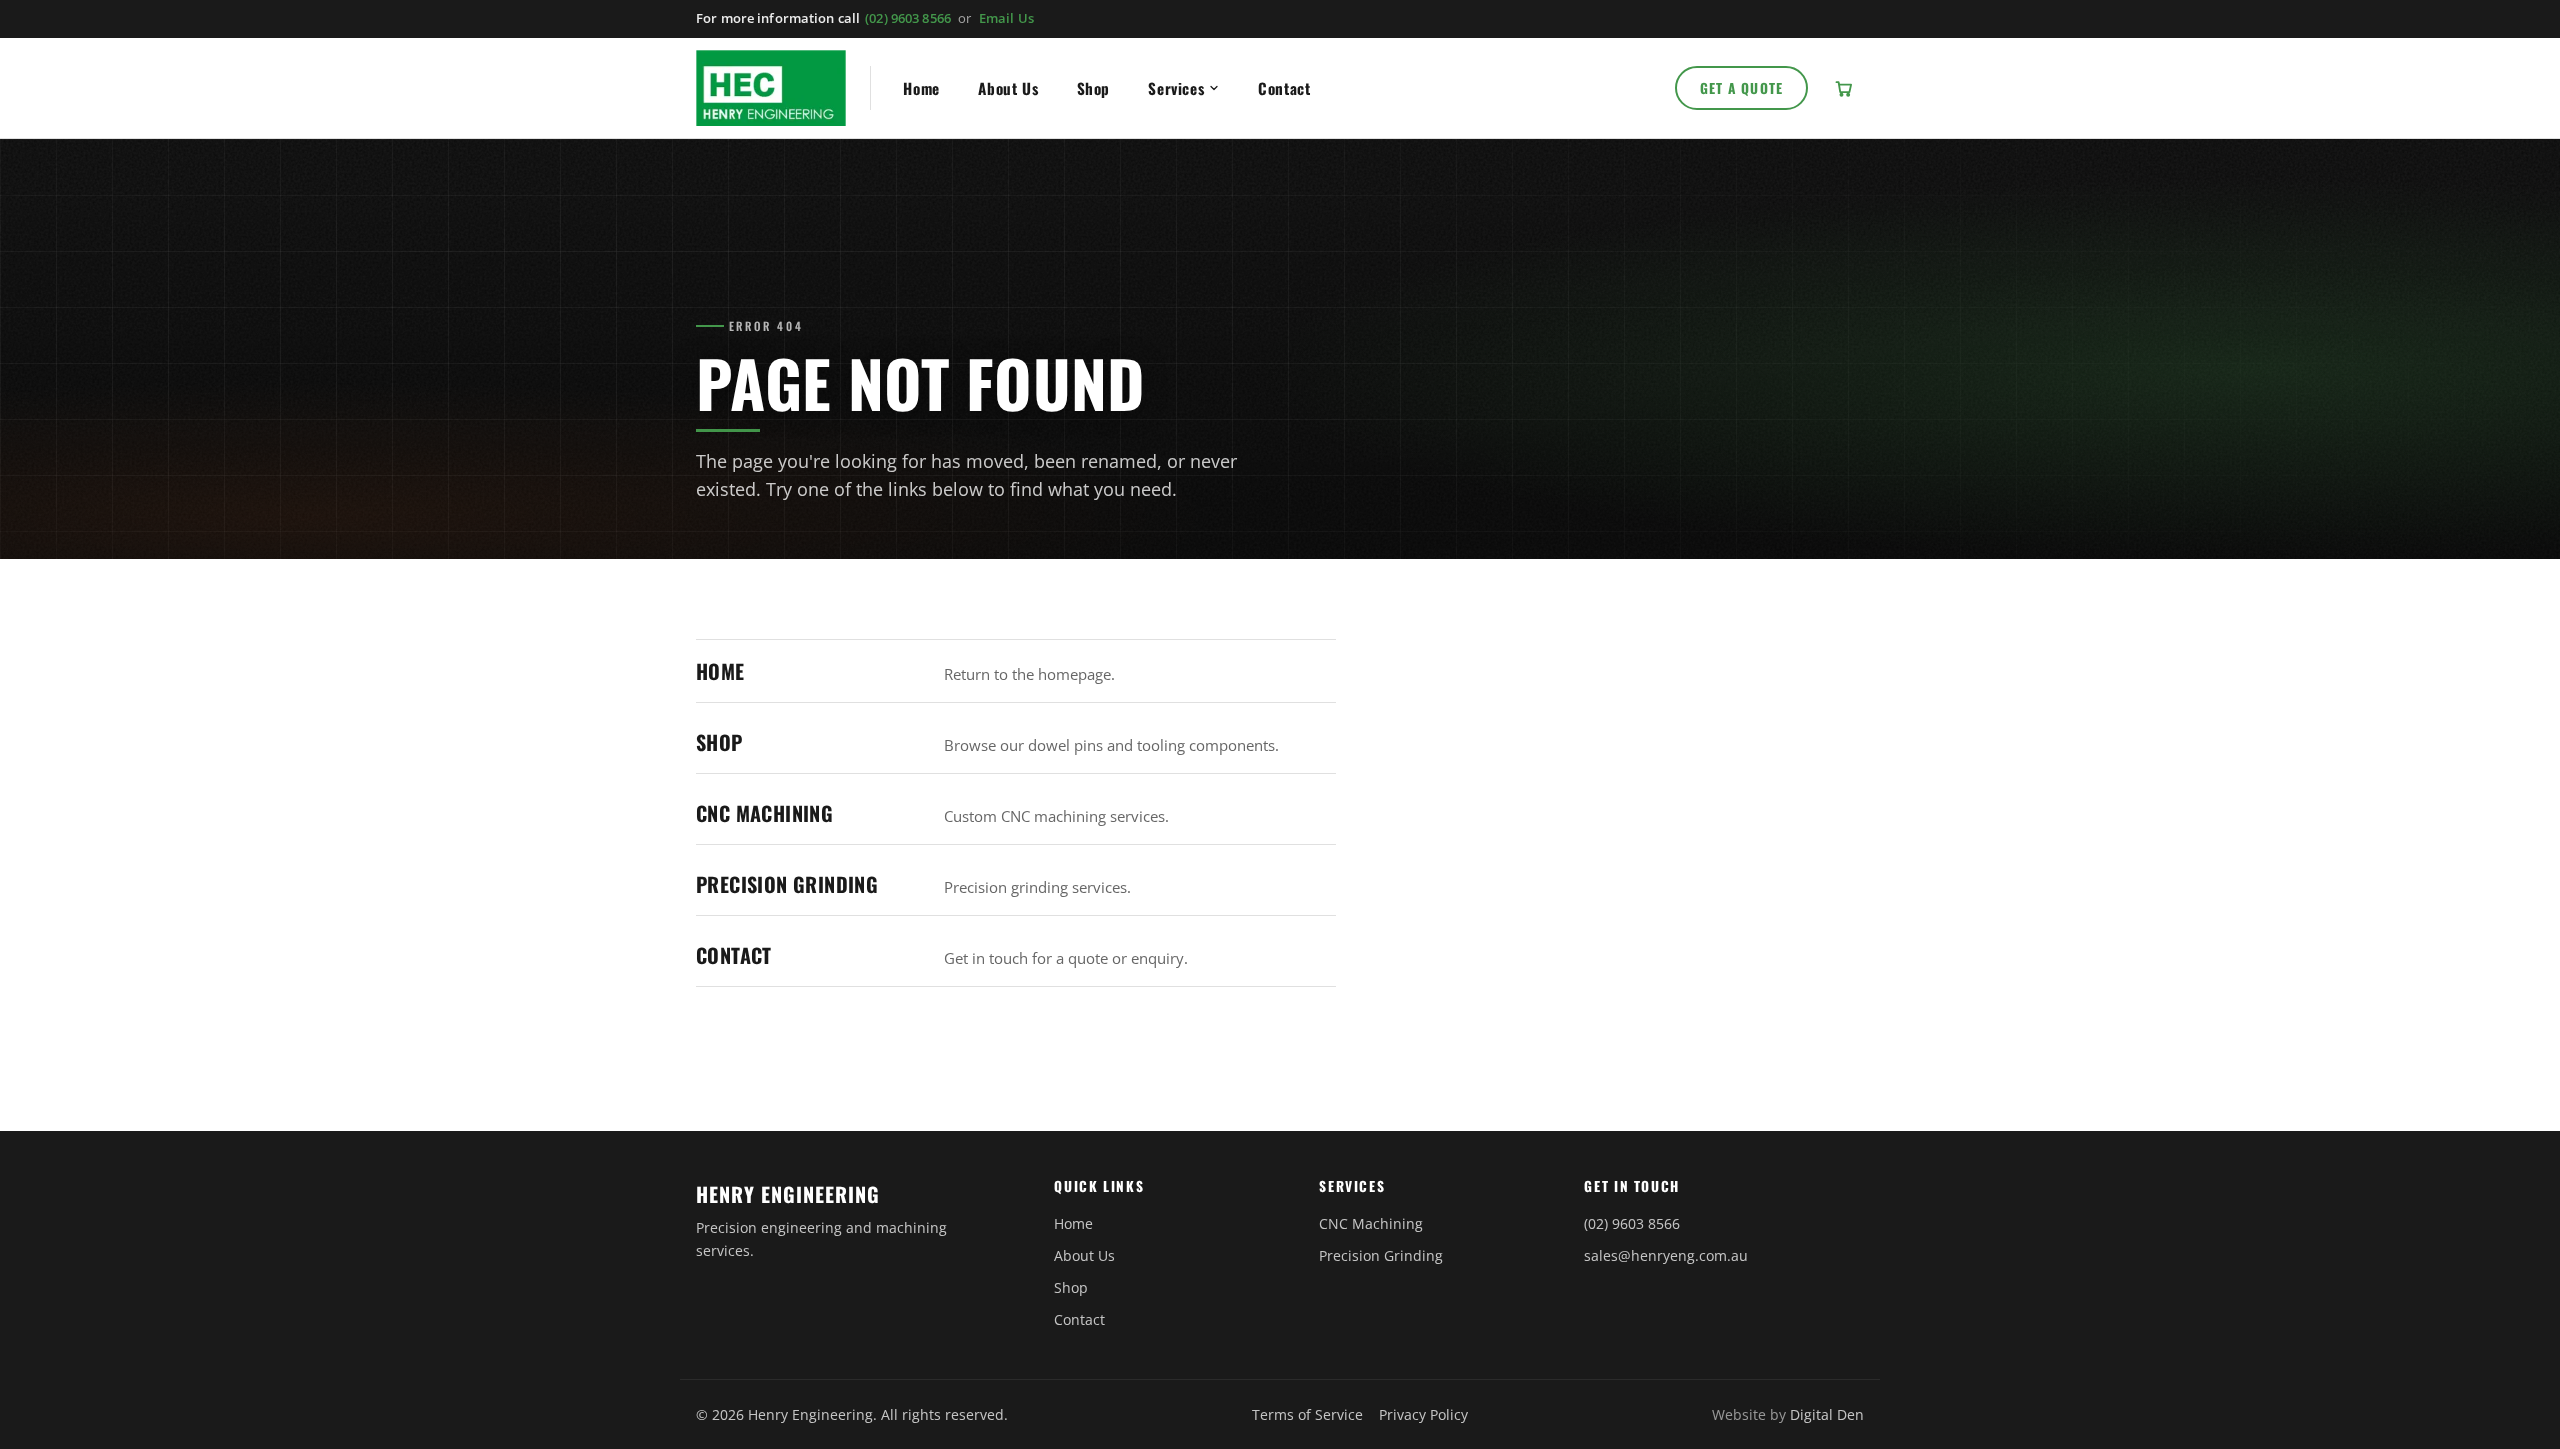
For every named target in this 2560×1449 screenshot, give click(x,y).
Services (1176, 88)
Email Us (1006, 18)
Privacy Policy (1423, 1414)
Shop (1093, 88)
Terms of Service (1307, 1414)
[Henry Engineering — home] (771, 88)
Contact (1284, 88)
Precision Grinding (787, 884)
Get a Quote (1742, 88)
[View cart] (1844, 88)
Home (921, 88)
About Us (1008, 88)
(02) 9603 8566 (908, 18)
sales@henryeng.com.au (1666, 1255)
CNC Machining (764, 813)
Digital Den (1827, 1414)
